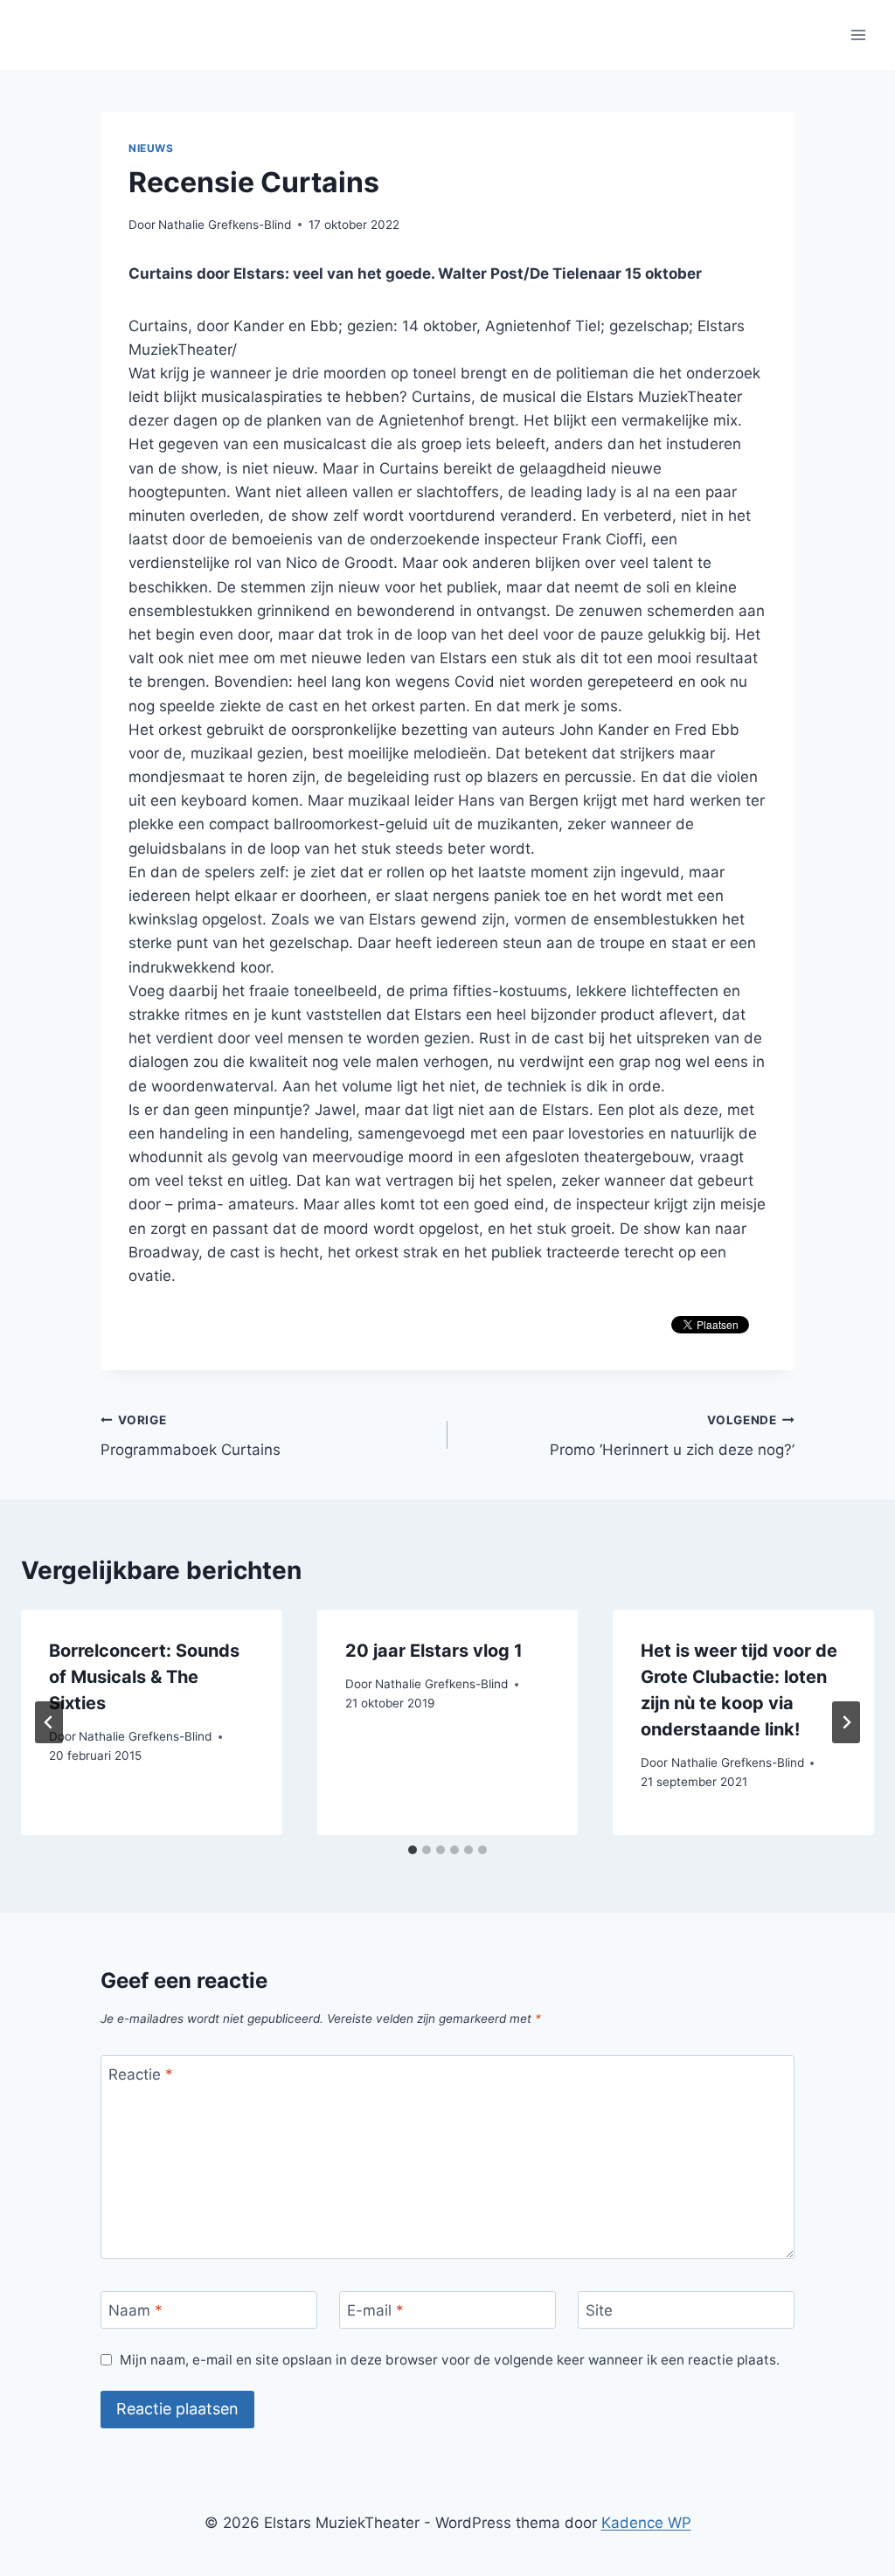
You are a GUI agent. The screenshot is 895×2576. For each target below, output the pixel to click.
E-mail (375, 2310)
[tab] (413, 1850)
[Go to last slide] (49, 1722)
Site (599, 2310)
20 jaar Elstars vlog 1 (434, 1651)
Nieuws (151, 148)
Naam (135, 2310)
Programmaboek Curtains (191, 1436)
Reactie (141, 2074)
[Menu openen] (858, 35)
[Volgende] (846, 1722)
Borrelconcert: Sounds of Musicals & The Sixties (144, 1677)
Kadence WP (646, 2523)
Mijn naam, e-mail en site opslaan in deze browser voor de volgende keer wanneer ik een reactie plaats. (450, 2360)
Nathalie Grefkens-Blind (225, 225)
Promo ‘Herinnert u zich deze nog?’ (672, 1436)
